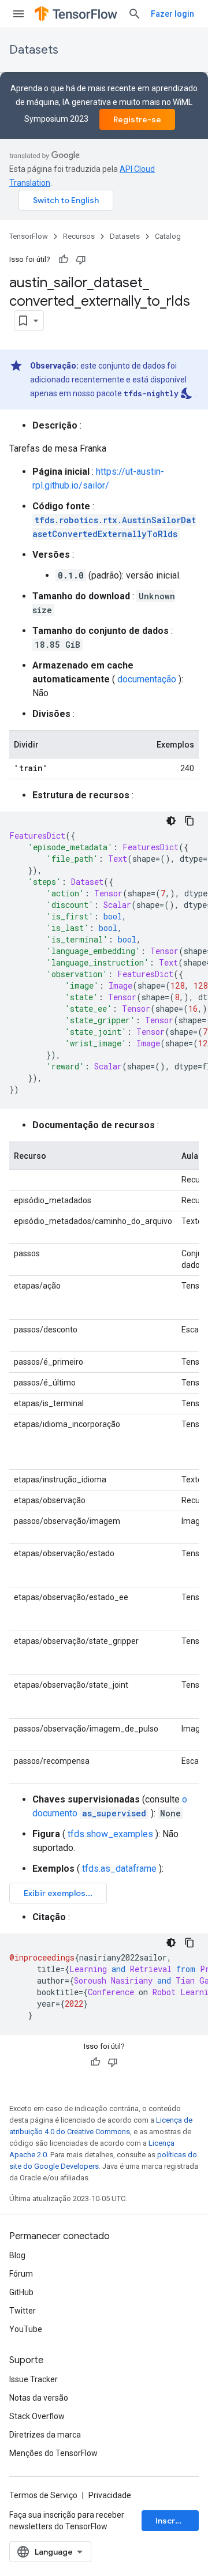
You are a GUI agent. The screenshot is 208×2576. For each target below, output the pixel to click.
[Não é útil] (81, 260)
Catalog (168, 236)
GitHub (21, 2292)
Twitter (23, 2311)
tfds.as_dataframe (119, 1869)
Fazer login (172, 14)
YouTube (26, 2329)
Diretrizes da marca (45, 2435)
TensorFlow (29, 236)
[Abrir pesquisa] (135, 14)
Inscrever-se (177, 2521)
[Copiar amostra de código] (190, 821)
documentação (147, 679)
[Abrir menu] (18, 14)
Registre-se (137, 119)
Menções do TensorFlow (53, 2453)
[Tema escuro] (171, 821)
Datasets (34, 50)
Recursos (79, 236)
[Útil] (64, 260)
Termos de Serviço (43, 2495)
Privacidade (110, 2495)
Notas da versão (39, 2398)
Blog (17, 2255)
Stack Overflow (37, 2416)
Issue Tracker (34, 2379)
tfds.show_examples (110, 1834)
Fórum (21, 2274)
